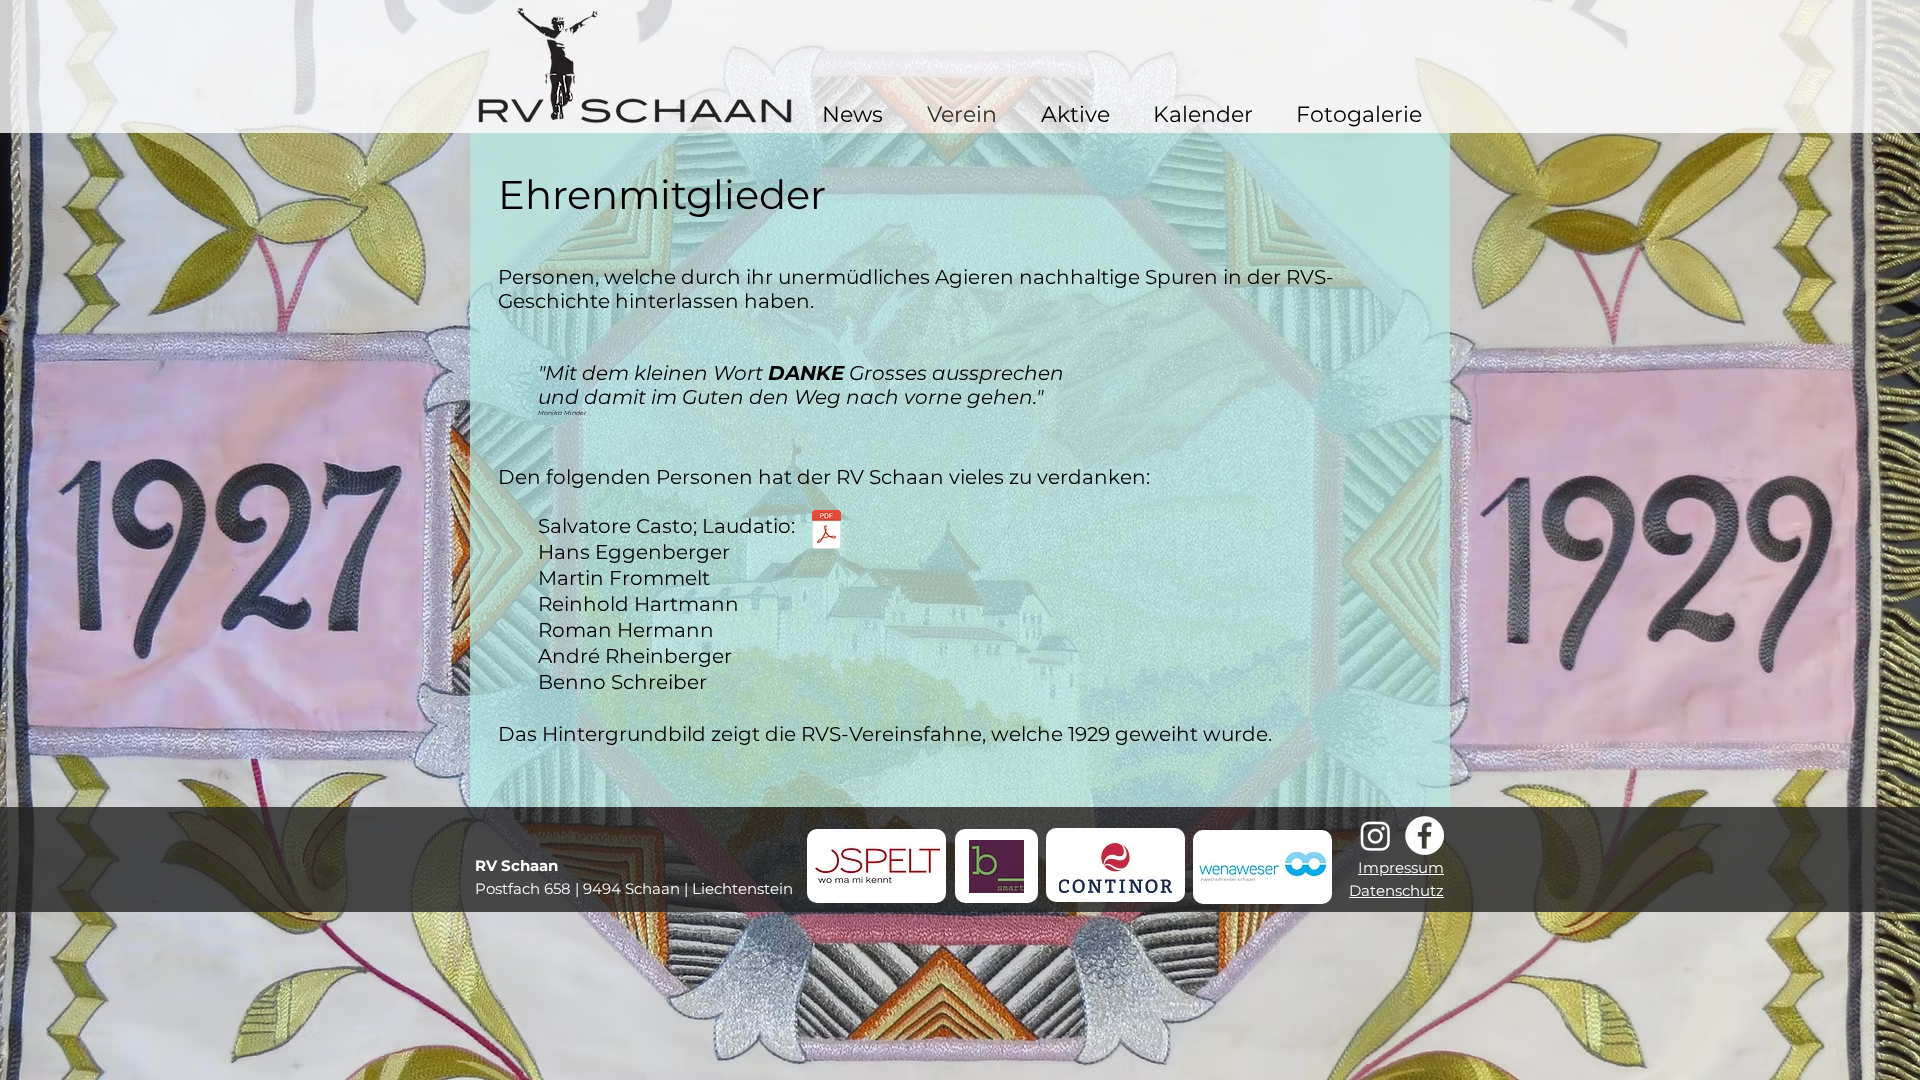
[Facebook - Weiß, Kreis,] (1424, 835)
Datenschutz (1396, 890)
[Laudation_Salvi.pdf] (826, 532)
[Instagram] (1375, 835)
